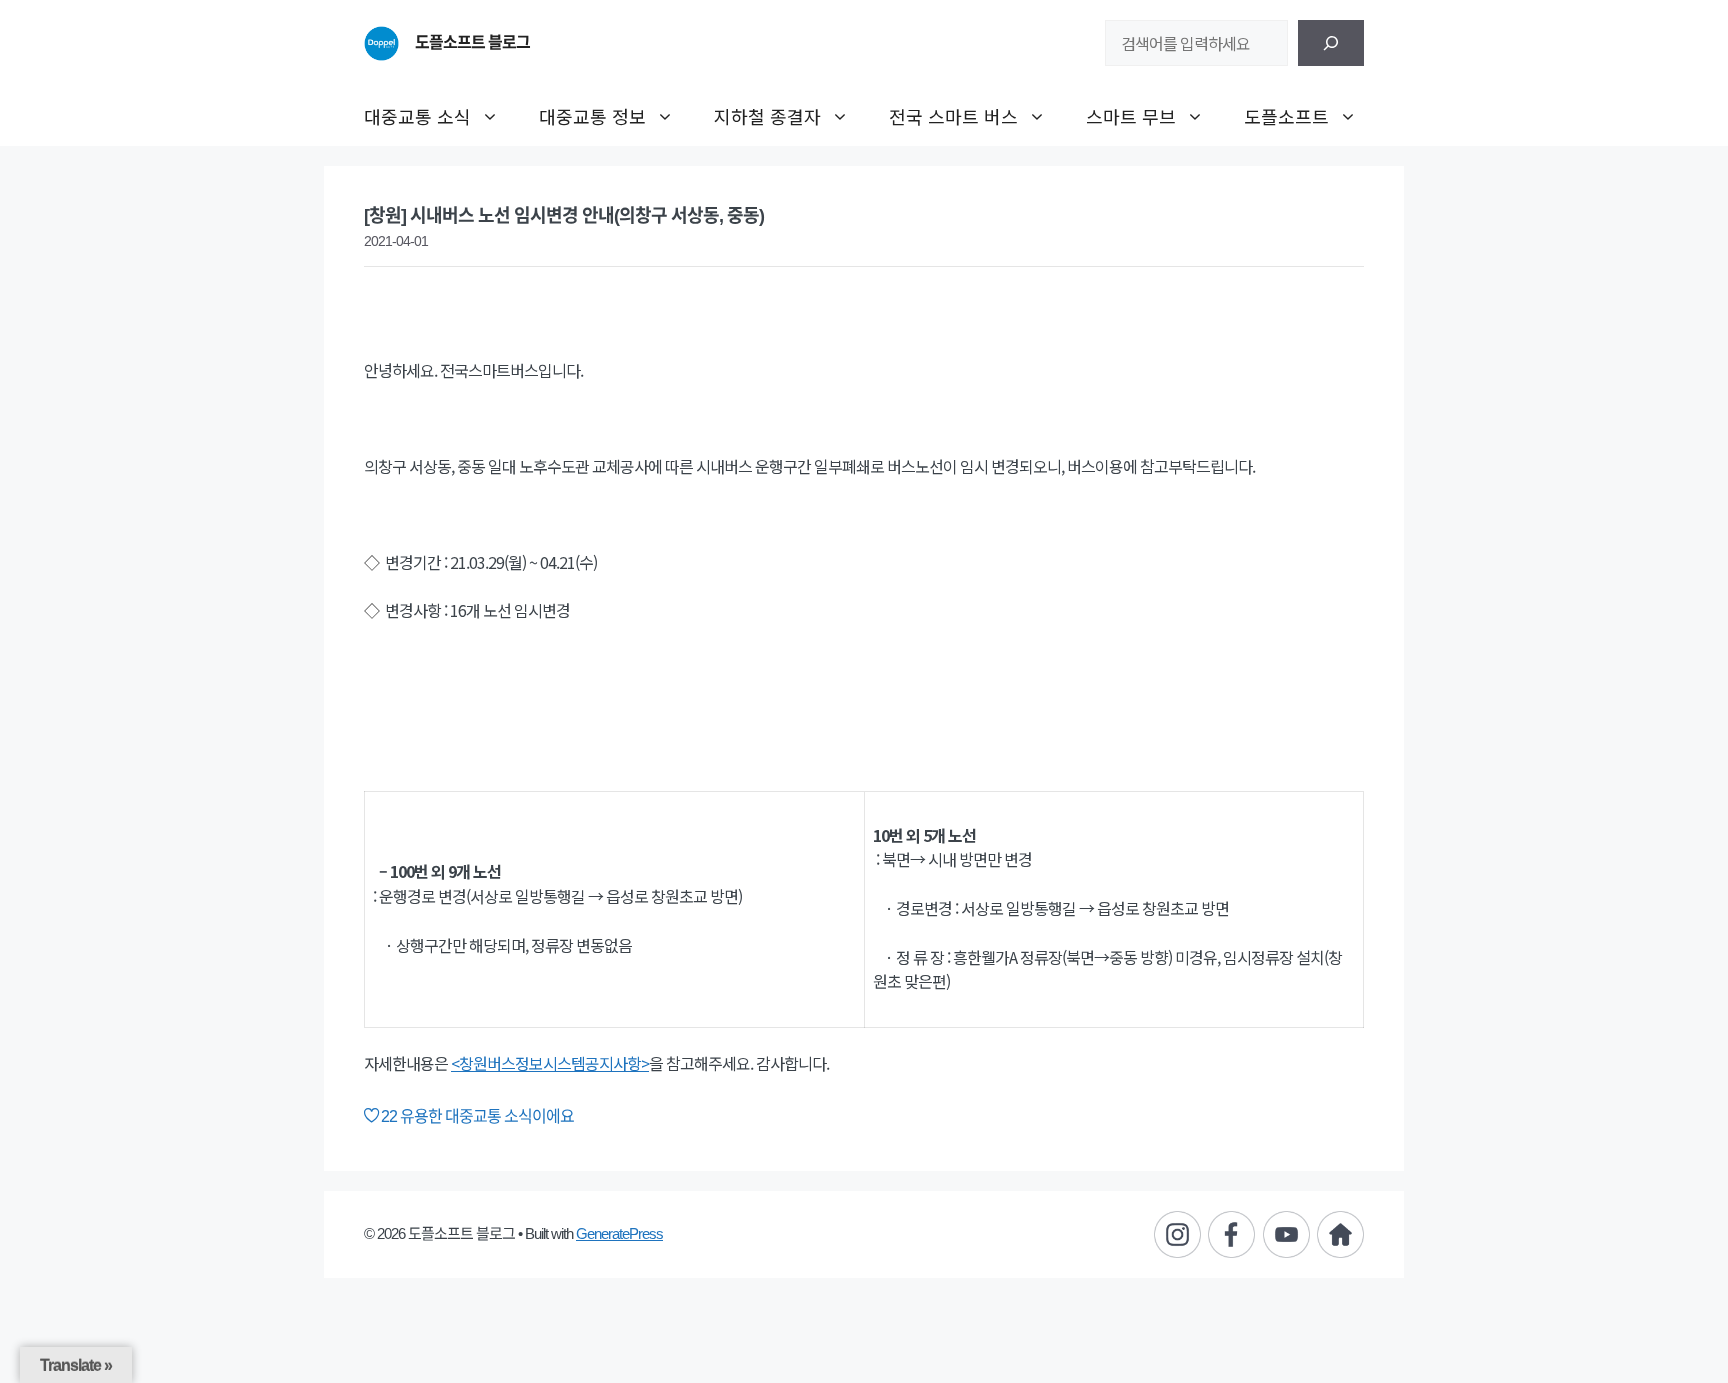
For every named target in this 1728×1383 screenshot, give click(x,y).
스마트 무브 (1131, 116)
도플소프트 (1286, 116)
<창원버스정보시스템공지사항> (550, 1063)
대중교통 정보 (592, 116)
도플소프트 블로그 (472, 42)
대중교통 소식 (417, 116)
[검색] (1331, 43)
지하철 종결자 (767, 116)
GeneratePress (619, 1233)
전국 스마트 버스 (953, 116)
